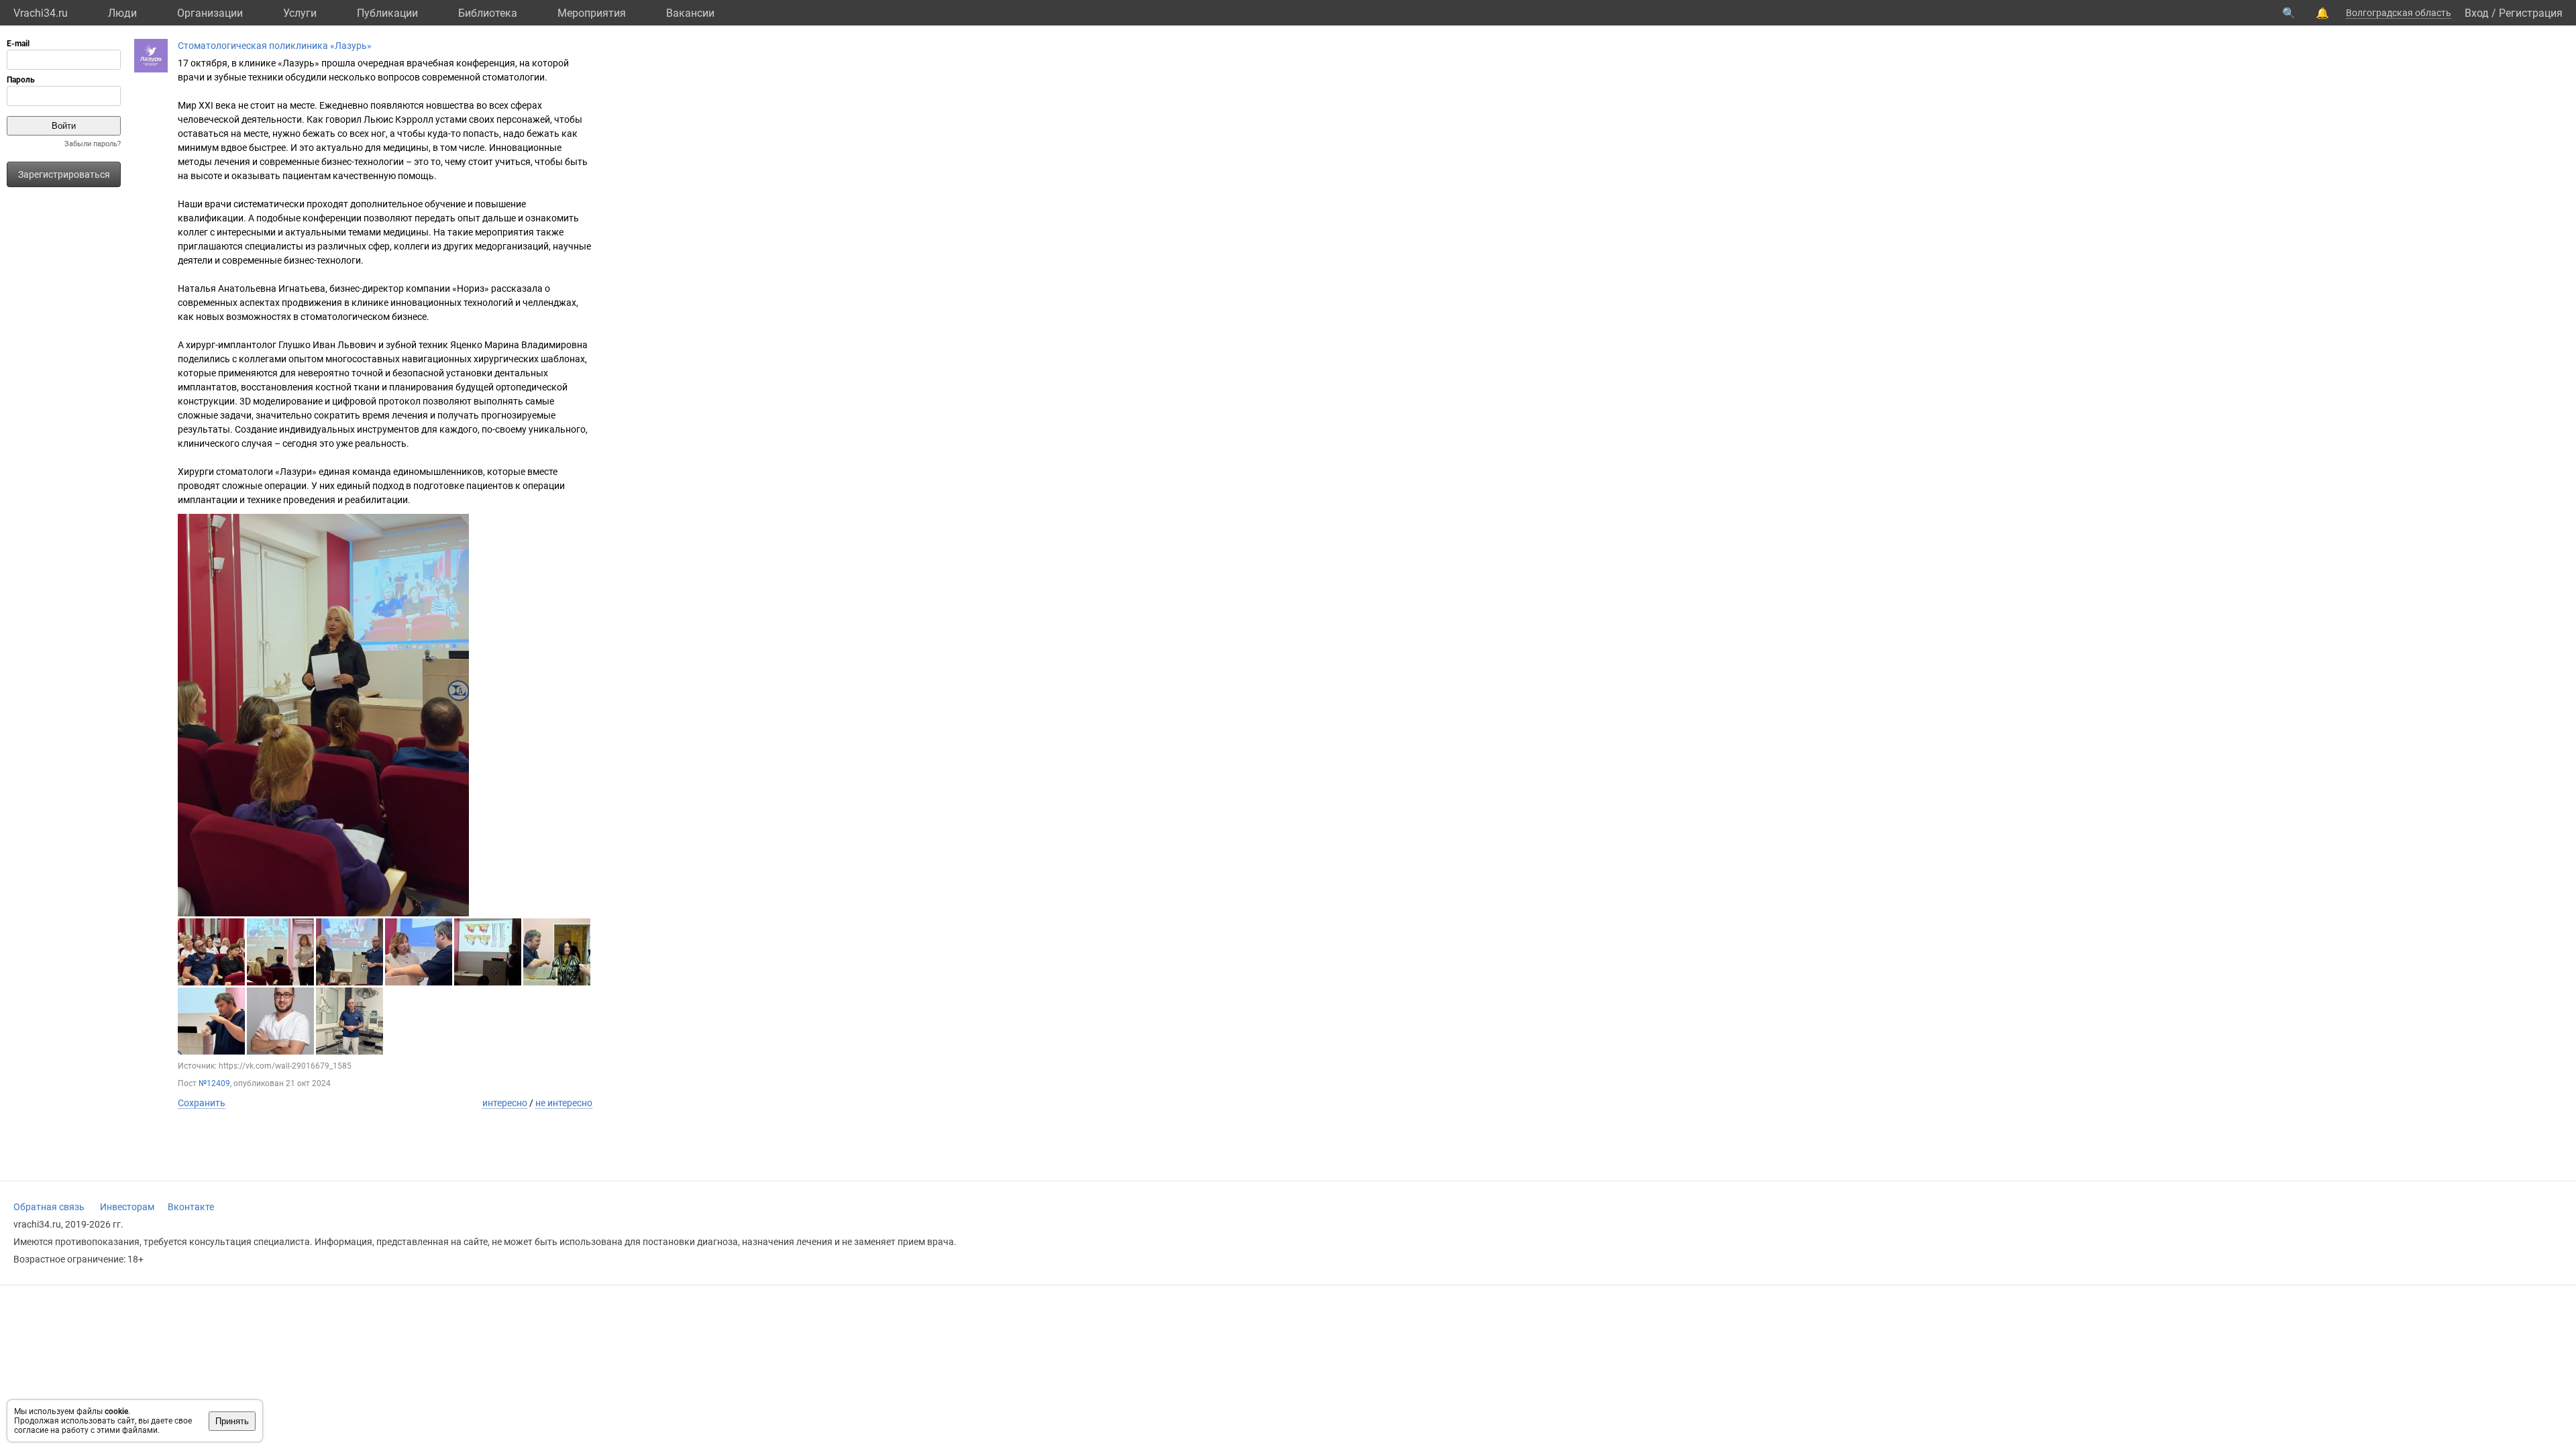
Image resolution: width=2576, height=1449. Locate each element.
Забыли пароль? (93, 144)
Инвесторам (127, 1207)
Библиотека (488, 13)
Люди (122, 13)
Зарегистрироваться (64, 174)
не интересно (564, 1103)
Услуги (300, 13)
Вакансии (690, 13)
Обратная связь (49, 1207)
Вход (2477, 13)
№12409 (214, 1083)
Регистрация (2531, 13)
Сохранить (202, 1103)
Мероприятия (592, 13)
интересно (505, 1103)
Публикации (387, 13)
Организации (210, 13)
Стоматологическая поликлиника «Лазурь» (275, 46)
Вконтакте (191, 1207)
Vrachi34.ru (41, 13)
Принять (232, 1421)
